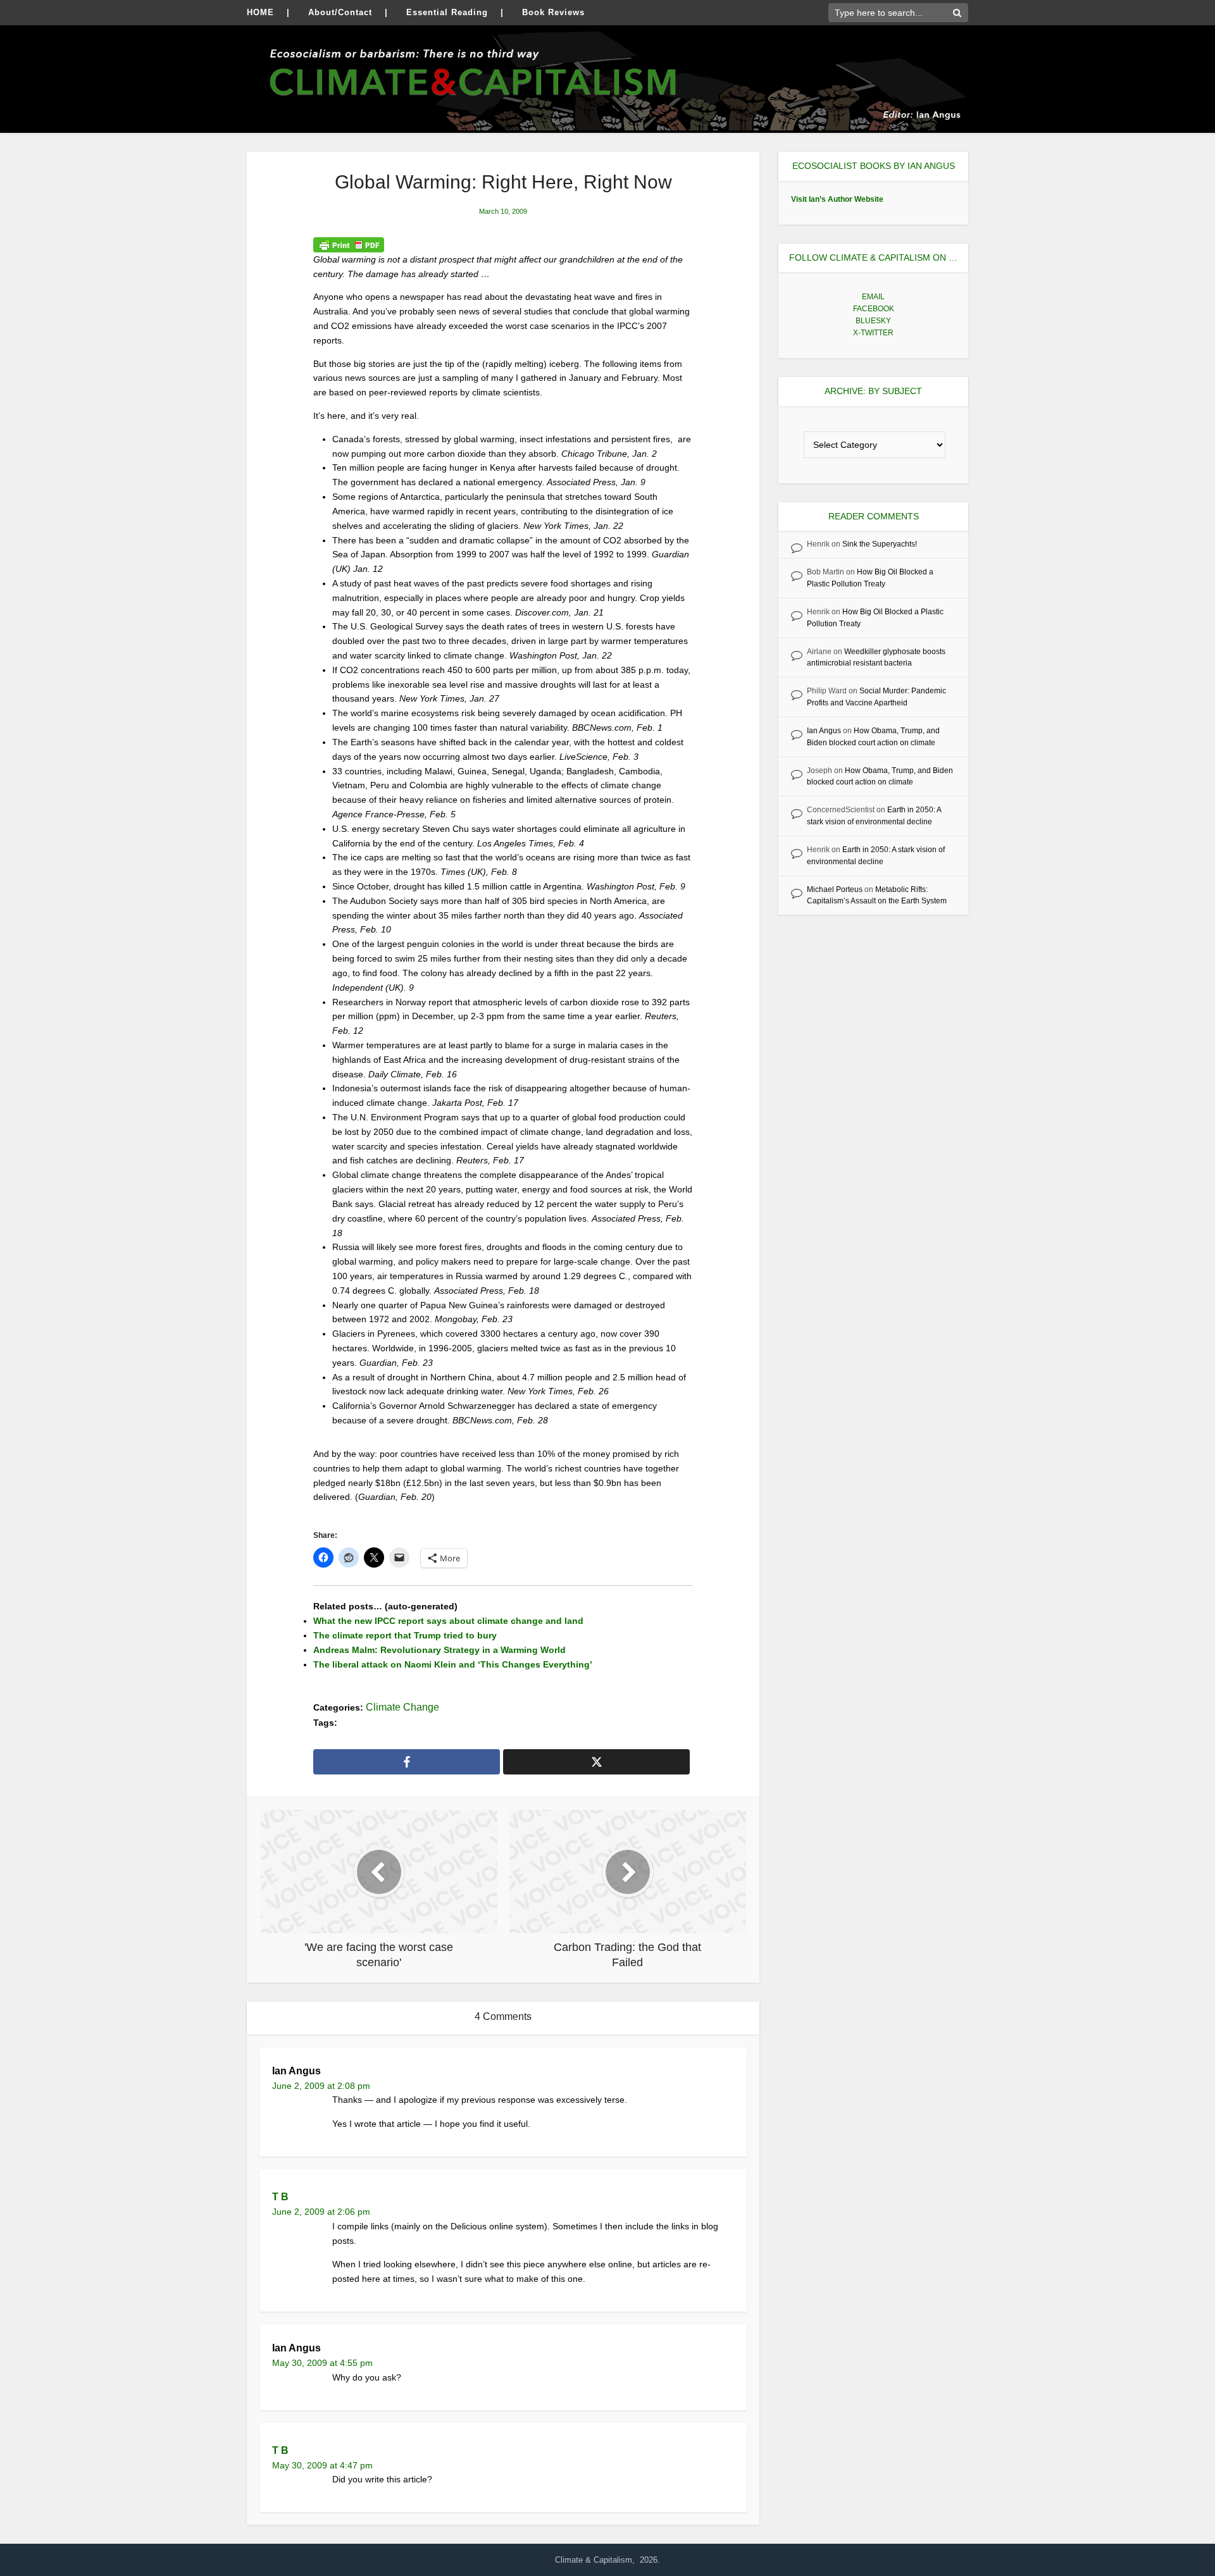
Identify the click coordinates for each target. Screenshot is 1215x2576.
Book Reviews (553, 12)
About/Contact (340, 12)
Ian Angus (824, 731)
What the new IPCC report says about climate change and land (448, 1621)
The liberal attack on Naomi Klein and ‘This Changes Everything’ (453, 1664)
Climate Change (402, 1707)
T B (280, 2197)
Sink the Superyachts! (880, 544)
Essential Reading (447, 12)
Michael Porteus (835, 889)
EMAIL (873, 297)
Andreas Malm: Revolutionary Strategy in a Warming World (439, 1650)
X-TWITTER (873, 333)
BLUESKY (873, 321)
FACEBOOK (874, 309)
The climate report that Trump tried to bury (405, 1635)
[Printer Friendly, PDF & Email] (349, 244)
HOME (260, 12)
